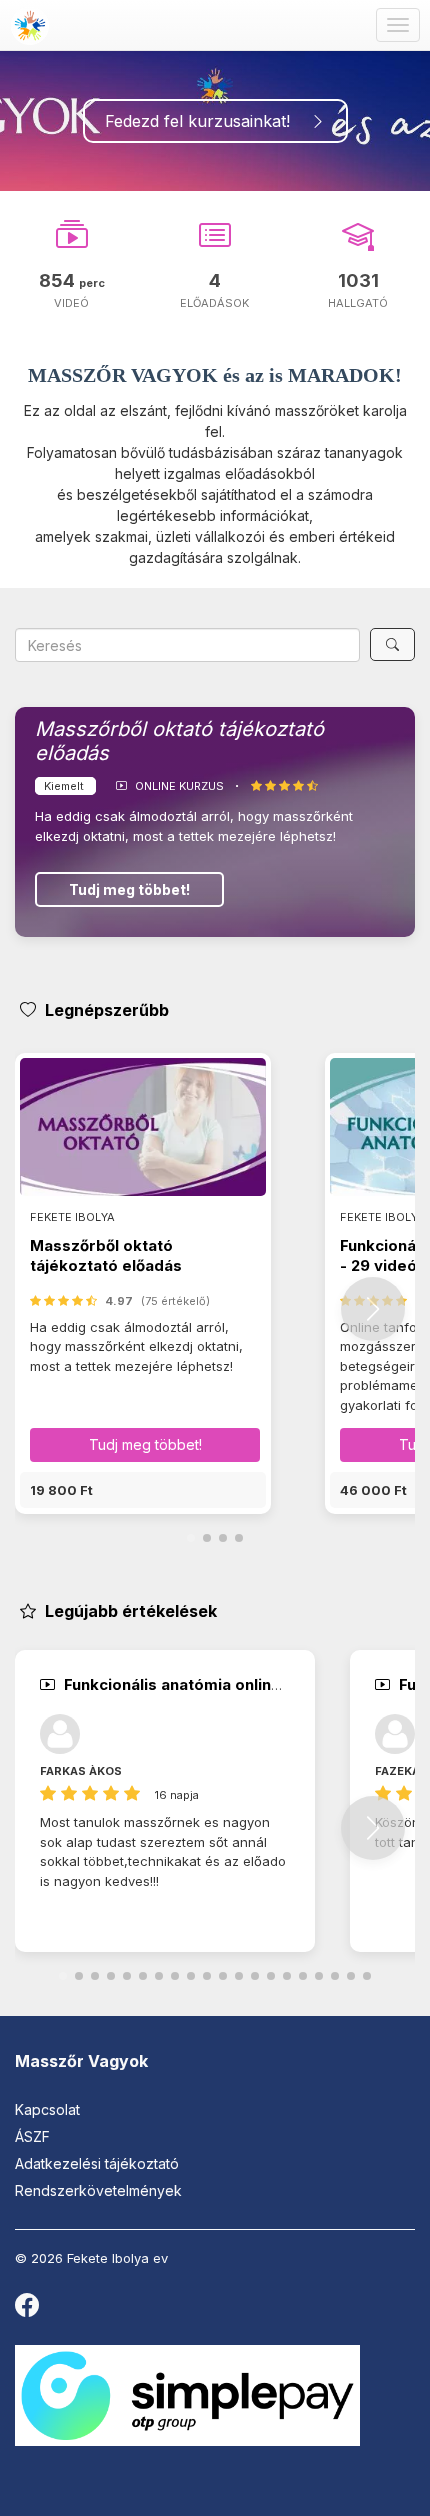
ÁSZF (32, 2136)
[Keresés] (392, 644)
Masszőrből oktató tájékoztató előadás (106, 1255)
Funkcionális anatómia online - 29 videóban (225, 1684)
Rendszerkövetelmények (98, 2190)
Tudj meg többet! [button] (145, 1444)
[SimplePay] (187, 2394)
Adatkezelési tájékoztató (97, 2163)
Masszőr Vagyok (81, 2061)
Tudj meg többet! (129, 889)
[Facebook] (27, 2309)
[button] (143, 1490)
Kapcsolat (47, 2109)
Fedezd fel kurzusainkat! (207, 121)
